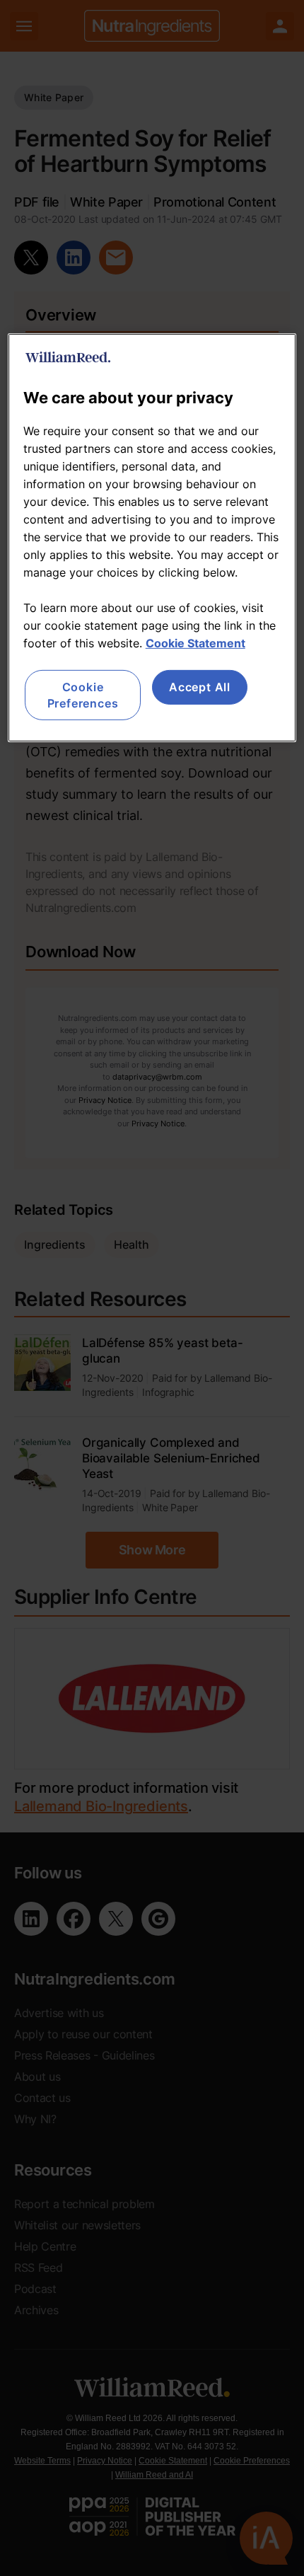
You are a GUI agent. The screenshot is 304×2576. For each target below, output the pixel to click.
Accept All (200, 687)
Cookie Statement (195, 643)
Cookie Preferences (83, 695)
